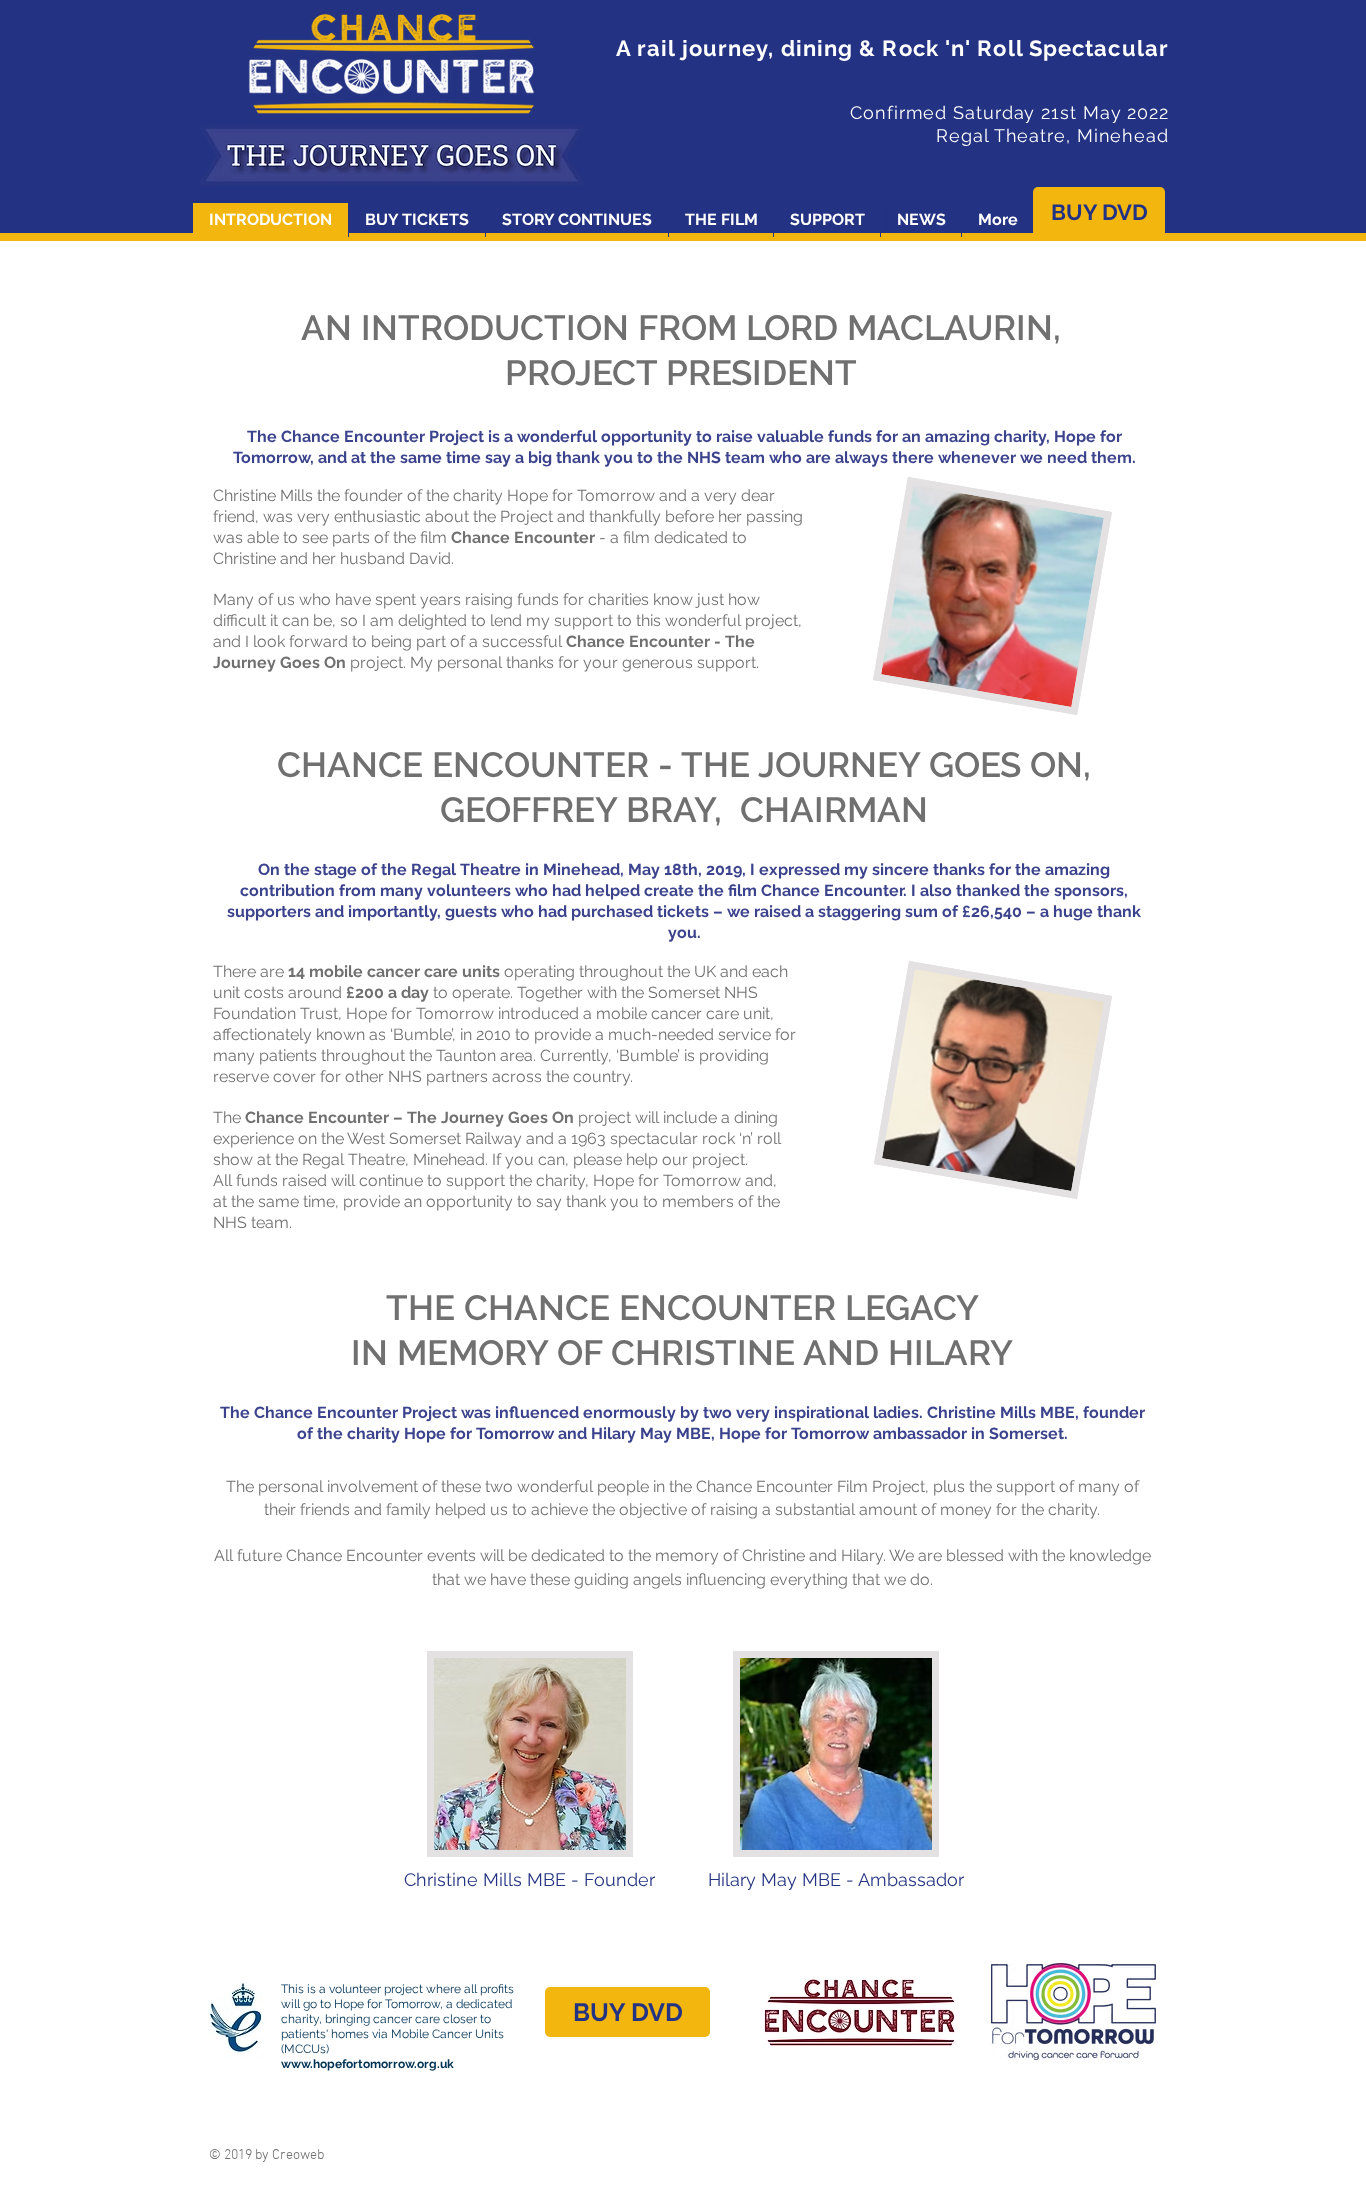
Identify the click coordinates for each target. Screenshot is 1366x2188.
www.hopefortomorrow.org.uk (367, 2064)
